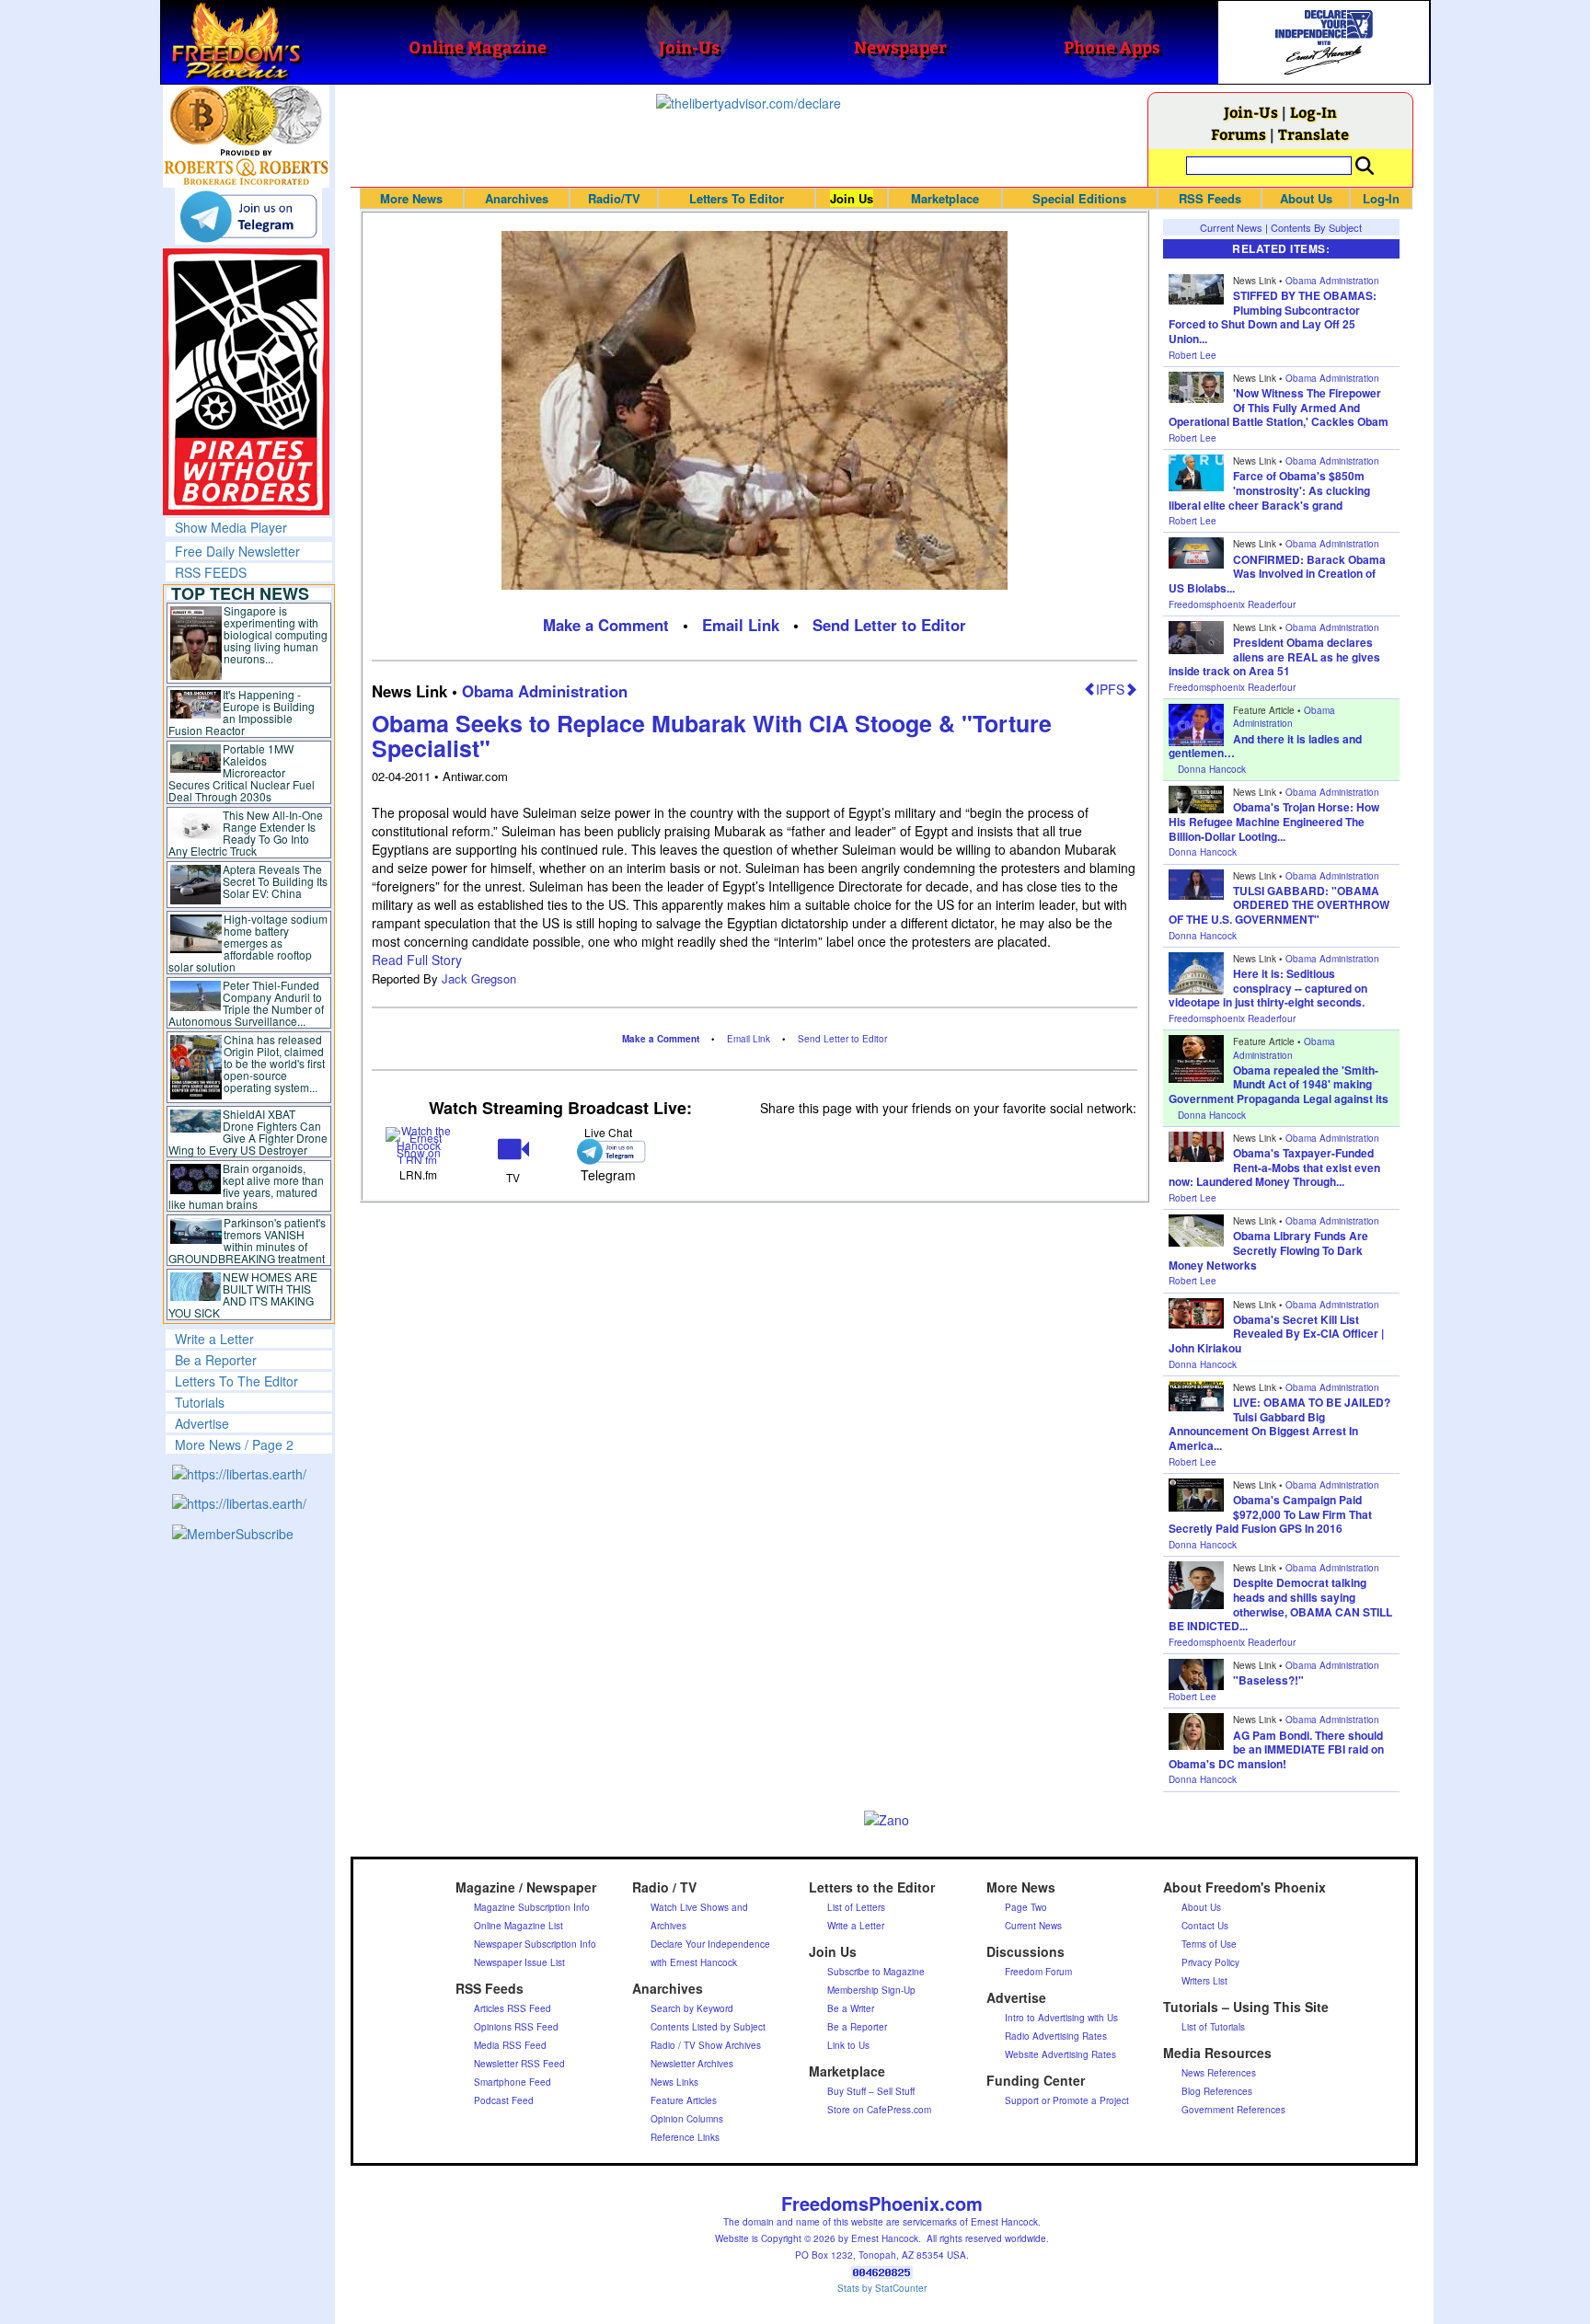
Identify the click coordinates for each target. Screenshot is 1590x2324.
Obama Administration (545, 691)
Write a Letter (214, 1339)
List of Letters (856, 1907)
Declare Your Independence (710, 1944)
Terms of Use (1209, 1944)
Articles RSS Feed (513, 2008)
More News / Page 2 (234, 1444)
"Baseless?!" (1268, 1680)
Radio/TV (614, 198)
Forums (1239, 134)
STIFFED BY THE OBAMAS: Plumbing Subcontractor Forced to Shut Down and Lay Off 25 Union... (1273, 317)
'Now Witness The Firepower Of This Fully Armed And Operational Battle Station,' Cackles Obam (1279, 407)
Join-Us (1251, 112)
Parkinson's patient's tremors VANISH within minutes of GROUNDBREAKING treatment (247, 1240)
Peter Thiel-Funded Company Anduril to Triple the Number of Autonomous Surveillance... (247, 1003)
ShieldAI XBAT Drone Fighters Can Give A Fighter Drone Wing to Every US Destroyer (248, 1132)
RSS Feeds (1210, 198)
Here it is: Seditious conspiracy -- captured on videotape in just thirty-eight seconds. (1268, 988)
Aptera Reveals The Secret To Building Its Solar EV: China (275, 881)
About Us (1306, 198)
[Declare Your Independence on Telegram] (248, 216)
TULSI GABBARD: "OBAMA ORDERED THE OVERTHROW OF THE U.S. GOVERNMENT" (1279, 905)
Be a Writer (851, 2008)
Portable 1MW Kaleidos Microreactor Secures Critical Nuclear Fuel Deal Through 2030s (242, 772)
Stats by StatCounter (882, 2288)
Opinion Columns (687, 2119)
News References (1219, 2073)
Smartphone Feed (513, 2082)
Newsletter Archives (692, 2064)
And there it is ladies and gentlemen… (1265, 746)
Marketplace (945, 198)
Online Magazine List (518, 1926)
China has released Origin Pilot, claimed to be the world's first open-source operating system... (274, 1063)
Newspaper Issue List (519, 1962)
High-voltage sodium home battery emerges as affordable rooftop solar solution (248, 943)
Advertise (202, 1423)
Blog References (1217, 2091)
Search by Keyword (692, 2008)
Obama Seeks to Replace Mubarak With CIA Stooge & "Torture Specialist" (712, 736)
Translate (1313, 134)
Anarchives (517, 198)
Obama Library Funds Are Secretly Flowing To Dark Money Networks (1268, 1250)
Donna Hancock (1212, 769)
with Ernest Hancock (694, 1962)
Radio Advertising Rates (1056, 2036)
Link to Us (848, 2045)
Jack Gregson (479, 978)
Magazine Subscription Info (532, 1907)
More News (411, 198)
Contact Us (1205, 1926)
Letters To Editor (737, 198)
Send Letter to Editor (889, 625)
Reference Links (685, 2137)
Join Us (852, 198)
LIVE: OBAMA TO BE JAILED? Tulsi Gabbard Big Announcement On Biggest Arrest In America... (1279, 1424)
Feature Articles (684, 2100)
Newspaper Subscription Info (535, 1944)
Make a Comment (606, 625)
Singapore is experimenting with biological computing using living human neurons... (276, 634)
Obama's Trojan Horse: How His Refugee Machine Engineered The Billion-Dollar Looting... (1274, 821)
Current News (1231, 227)
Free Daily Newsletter (237, 551)
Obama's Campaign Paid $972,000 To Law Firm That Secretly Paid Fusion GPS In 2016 (1270, 1514)
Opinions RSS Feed (516, 2027)
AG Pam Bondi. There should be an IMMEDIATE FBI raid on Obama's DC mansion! (1276, 1749)
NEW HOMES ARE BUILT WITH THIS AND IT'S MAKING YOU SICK (243, 1294)
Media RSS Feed (510, 2045)
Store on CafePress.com (879, 2110)
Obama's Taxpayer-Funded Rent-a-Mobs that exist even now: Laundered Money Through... (1274, 1167)
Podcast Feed (504, 2100)
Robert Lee (1192, 355)
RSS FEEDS (211, 572)
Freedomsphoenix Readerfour (1232, 604)
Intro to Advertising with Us (1061, 2018)
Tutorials (200, 1402)
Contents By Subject (1316, 227)
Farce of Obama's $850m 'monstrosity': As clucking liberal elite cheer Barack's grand (1269, 490)
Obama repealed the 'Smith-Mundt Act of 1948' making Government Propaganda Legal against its (1279, 1084)
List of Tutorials (1213, 2027)
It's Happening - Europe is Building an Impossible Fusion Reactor (242, 712)
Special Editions (1079, 198)
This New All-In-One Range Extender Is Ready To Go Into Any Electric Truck (246, 833)
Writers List (1204, 1981)
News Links (674, 2082)
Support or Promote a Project (1067, 2100)
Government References (1233, 2110)
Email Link (741, 625)
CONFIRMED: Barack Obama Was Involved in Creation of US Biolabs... (1277, 574)
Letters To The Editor (236, 1381)
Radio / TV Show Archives (706, 2045)
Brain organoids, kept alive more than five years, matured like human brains (247, 1186)
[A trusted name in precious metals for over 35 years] (246, 167)
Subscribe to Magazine (876, 1972)
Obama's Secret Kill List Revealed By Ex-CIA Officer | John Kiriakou (1276, 1334)
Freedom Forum (1038, 1972)
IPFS (1110, 689)
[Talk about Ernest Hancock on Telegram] (608, 1151)
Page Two (1026, 1907)
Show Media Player (231, 527)
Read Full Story (417, 960)
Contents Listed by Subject (708, 2027)
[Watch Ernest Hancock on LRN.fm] (419, 1143)
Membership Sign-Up (871, 1990)
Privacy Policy (1210, 1962)
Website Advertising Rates (1060, 2054)
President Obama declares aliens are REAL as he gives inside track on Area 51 (1274, 656)
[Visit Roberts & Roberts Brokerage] (246, 115)
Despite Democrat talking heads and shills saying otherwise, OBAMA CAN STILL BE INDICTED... (1280, 1604)
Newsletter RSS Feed (519, 2064)
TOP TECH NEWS (240, 593)
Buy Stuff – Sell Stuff (871, 2091)
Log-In (1313, 112)
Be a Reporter (216, 1360)
